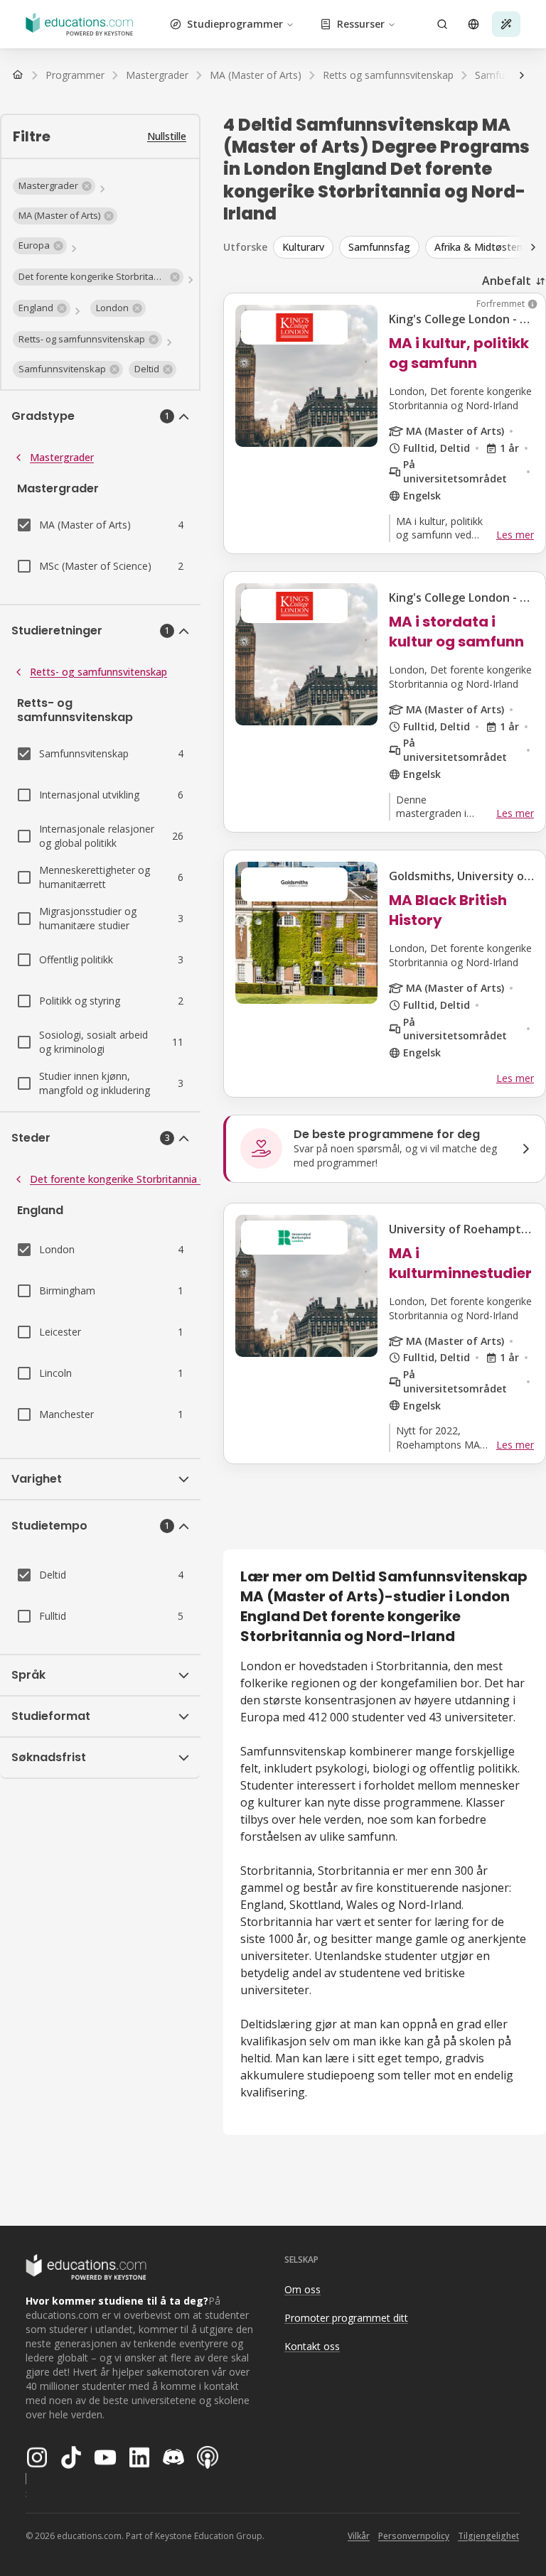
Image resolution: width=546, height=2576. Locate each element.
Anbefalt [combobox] (507, 281)
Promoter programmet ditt (346, 2318)
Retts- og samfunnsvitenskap (98, 672)
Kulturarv (303, 247)
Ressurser (361, 24)
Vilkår (359, 2536)
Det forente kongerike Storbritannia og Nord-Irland (149, 1179)
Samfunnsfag (379, 247)
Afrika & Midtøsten (478, 247)
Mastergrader (62, 457)
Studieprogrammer (235, 24)
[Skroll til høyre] (522, 75)
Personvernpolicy (414, 2536)
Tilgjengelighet (488, 2536)
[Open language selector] (473, 24)
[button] (54, 186)
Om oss (303, 2289)
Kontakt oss (312, 2346)
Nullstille (167, 136)
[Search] (442, 24)
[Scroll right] (533, 247)
